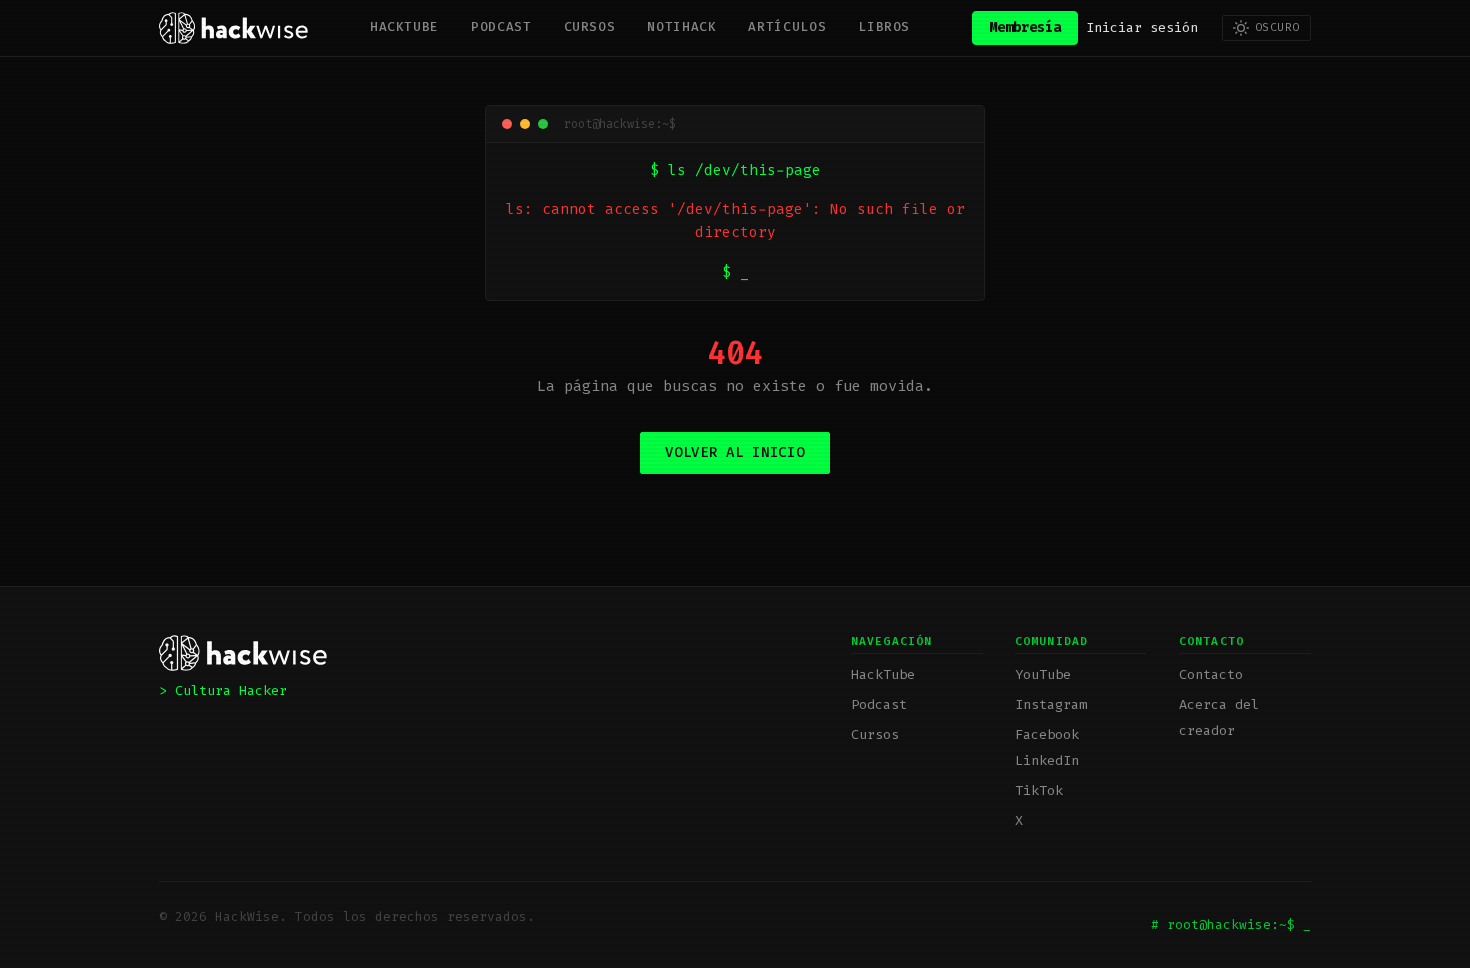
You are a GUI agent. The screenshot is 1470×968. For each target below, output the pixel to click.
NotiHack (681, 26)
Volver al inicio (734, 452)
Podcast (501, 26)
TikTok (1039, 790)
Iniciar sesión (1142, 27)
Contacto (1211, 674)
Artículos (787, 26)
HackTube (404, 26)
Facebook (1047, 734)
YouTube (1043, 674)
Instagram (1051, 704)
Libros (884, 26)
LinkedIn (1047, 760)
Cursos (590, 26)
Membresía (1025, 27)
